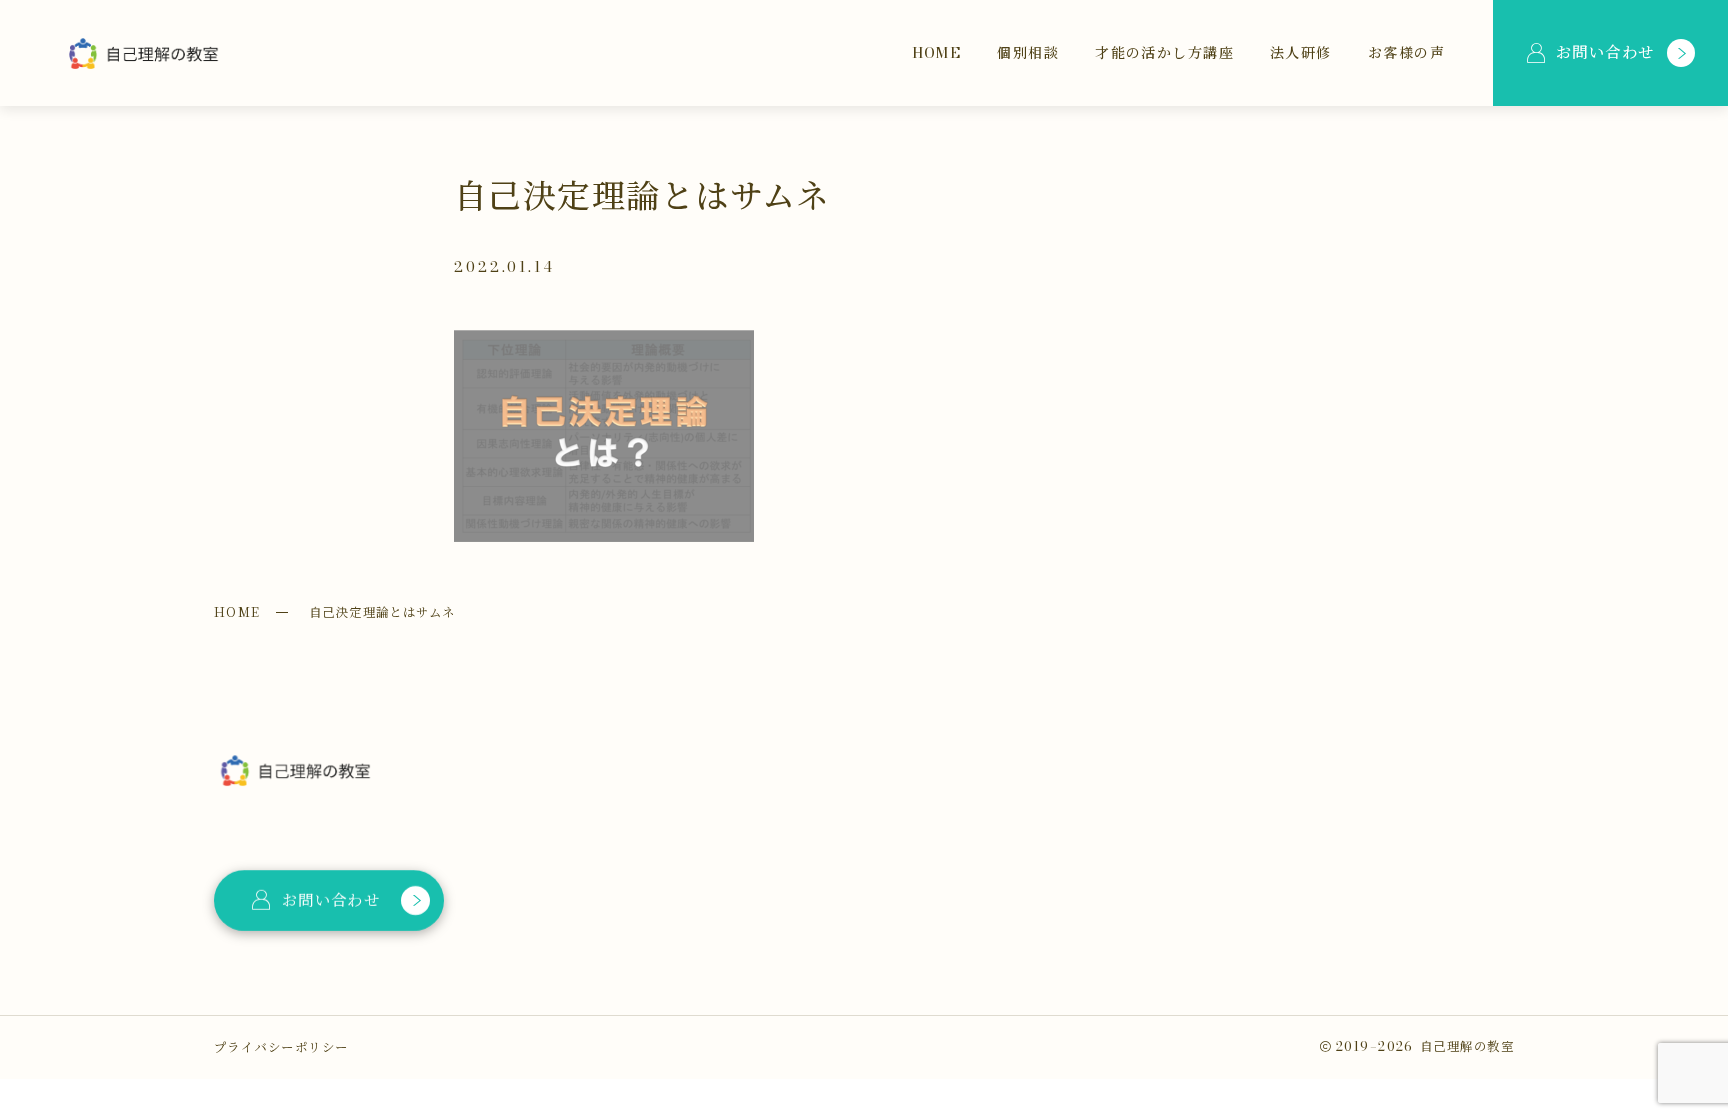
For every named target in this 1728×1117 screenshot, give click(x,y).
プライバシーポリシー (281, 1047)
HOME (237, 612)
